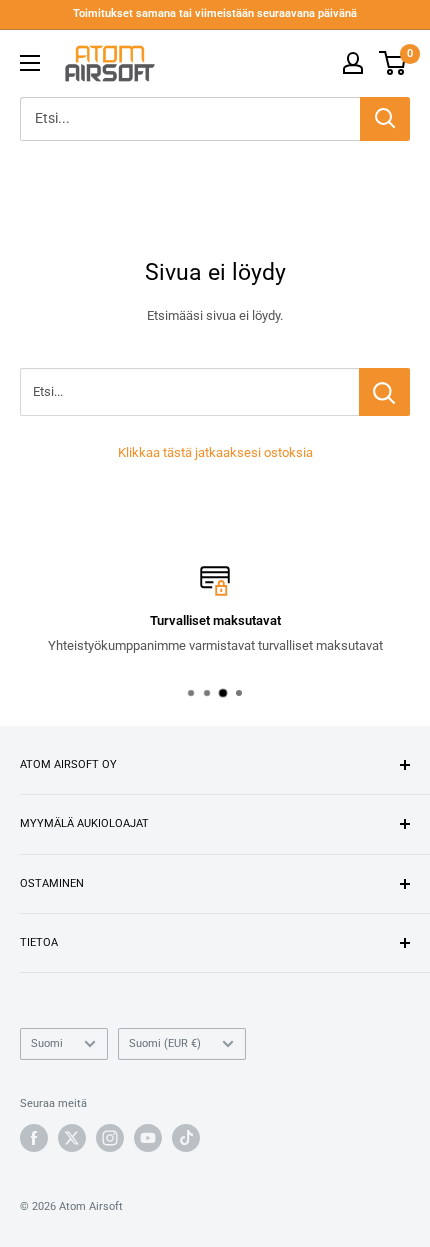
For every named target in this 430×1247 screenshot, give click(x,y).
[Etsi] (385, 119)
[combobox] (190, 119)
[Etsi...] (384, 392)
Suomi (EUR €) (165, 1043)
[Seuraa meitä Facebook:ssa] (34, 1138)
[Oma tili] (353, 63)
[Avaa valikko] (30, 63)
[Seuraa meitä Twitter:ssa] (72, 1138)
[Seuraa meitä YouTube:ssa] (148, 1138)
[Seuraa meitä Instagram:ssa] (110, 1138)
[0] (393, 63)
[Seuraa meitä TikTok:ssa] (186, 1138)
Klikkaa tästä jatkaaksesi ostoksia (215, 452)
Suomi (47, 1043)
